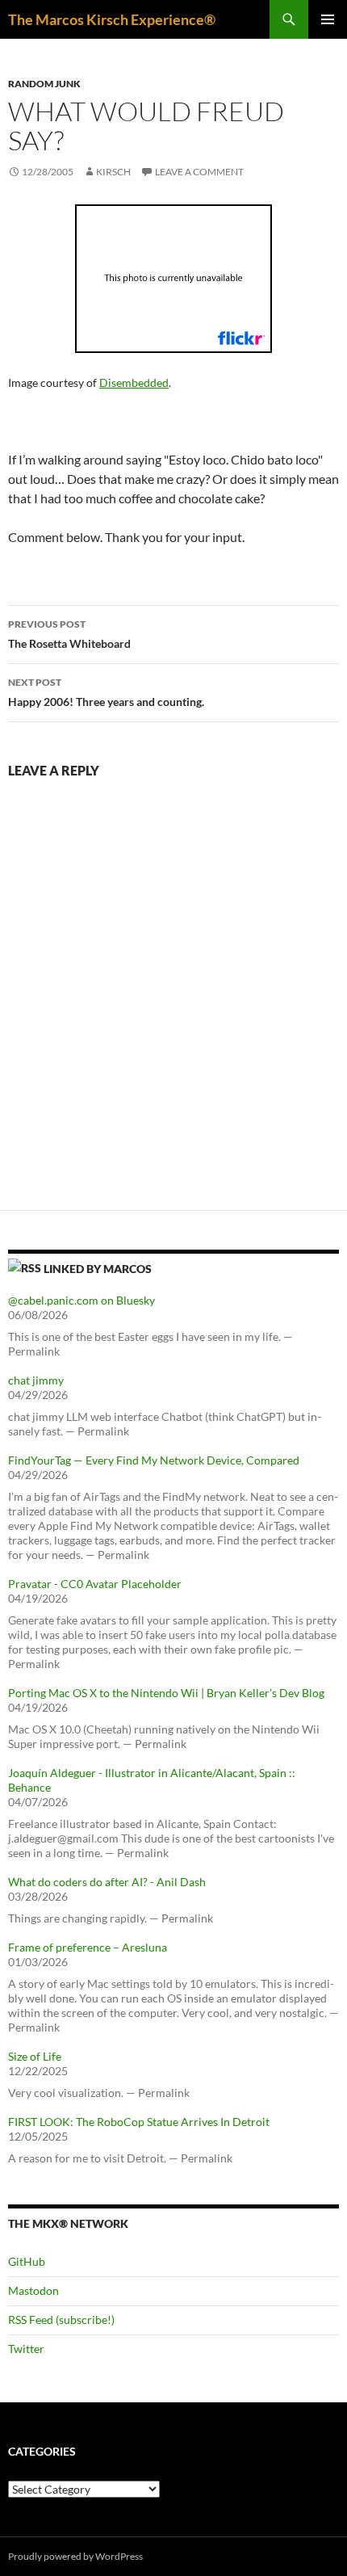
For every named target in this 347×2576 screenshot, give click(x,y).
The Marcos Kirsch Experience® (112, 19)
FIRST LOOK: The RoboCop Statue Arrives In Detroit (139, 2122)
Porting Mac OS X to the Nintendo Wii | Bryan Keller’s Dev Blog (166, 1693)
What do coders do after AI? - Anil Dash (107, 1882)
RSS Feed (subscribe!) (61, 2320)
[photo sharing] (173, 277)
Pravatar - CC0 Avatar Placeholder (95, 1584)
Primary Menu (328, 19)
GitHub (27, 2261)
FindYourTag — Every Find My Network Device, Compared (154, 1460)
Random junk (44, 84)
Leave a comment (199, 172)
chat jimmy (36, 1380)
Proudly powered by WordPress (75, 2556)
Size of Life (35, 2056)
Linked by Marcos (98, 1269)
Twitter (26, 2349)
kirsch (113, 172)
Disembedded (134, 382)
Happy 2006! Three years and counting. (106, 692)
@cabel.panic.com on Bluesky (82, 1300)
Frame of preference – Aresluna (88, 1947)
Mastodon (33, 2290)
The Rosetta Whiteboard (69, 634)
